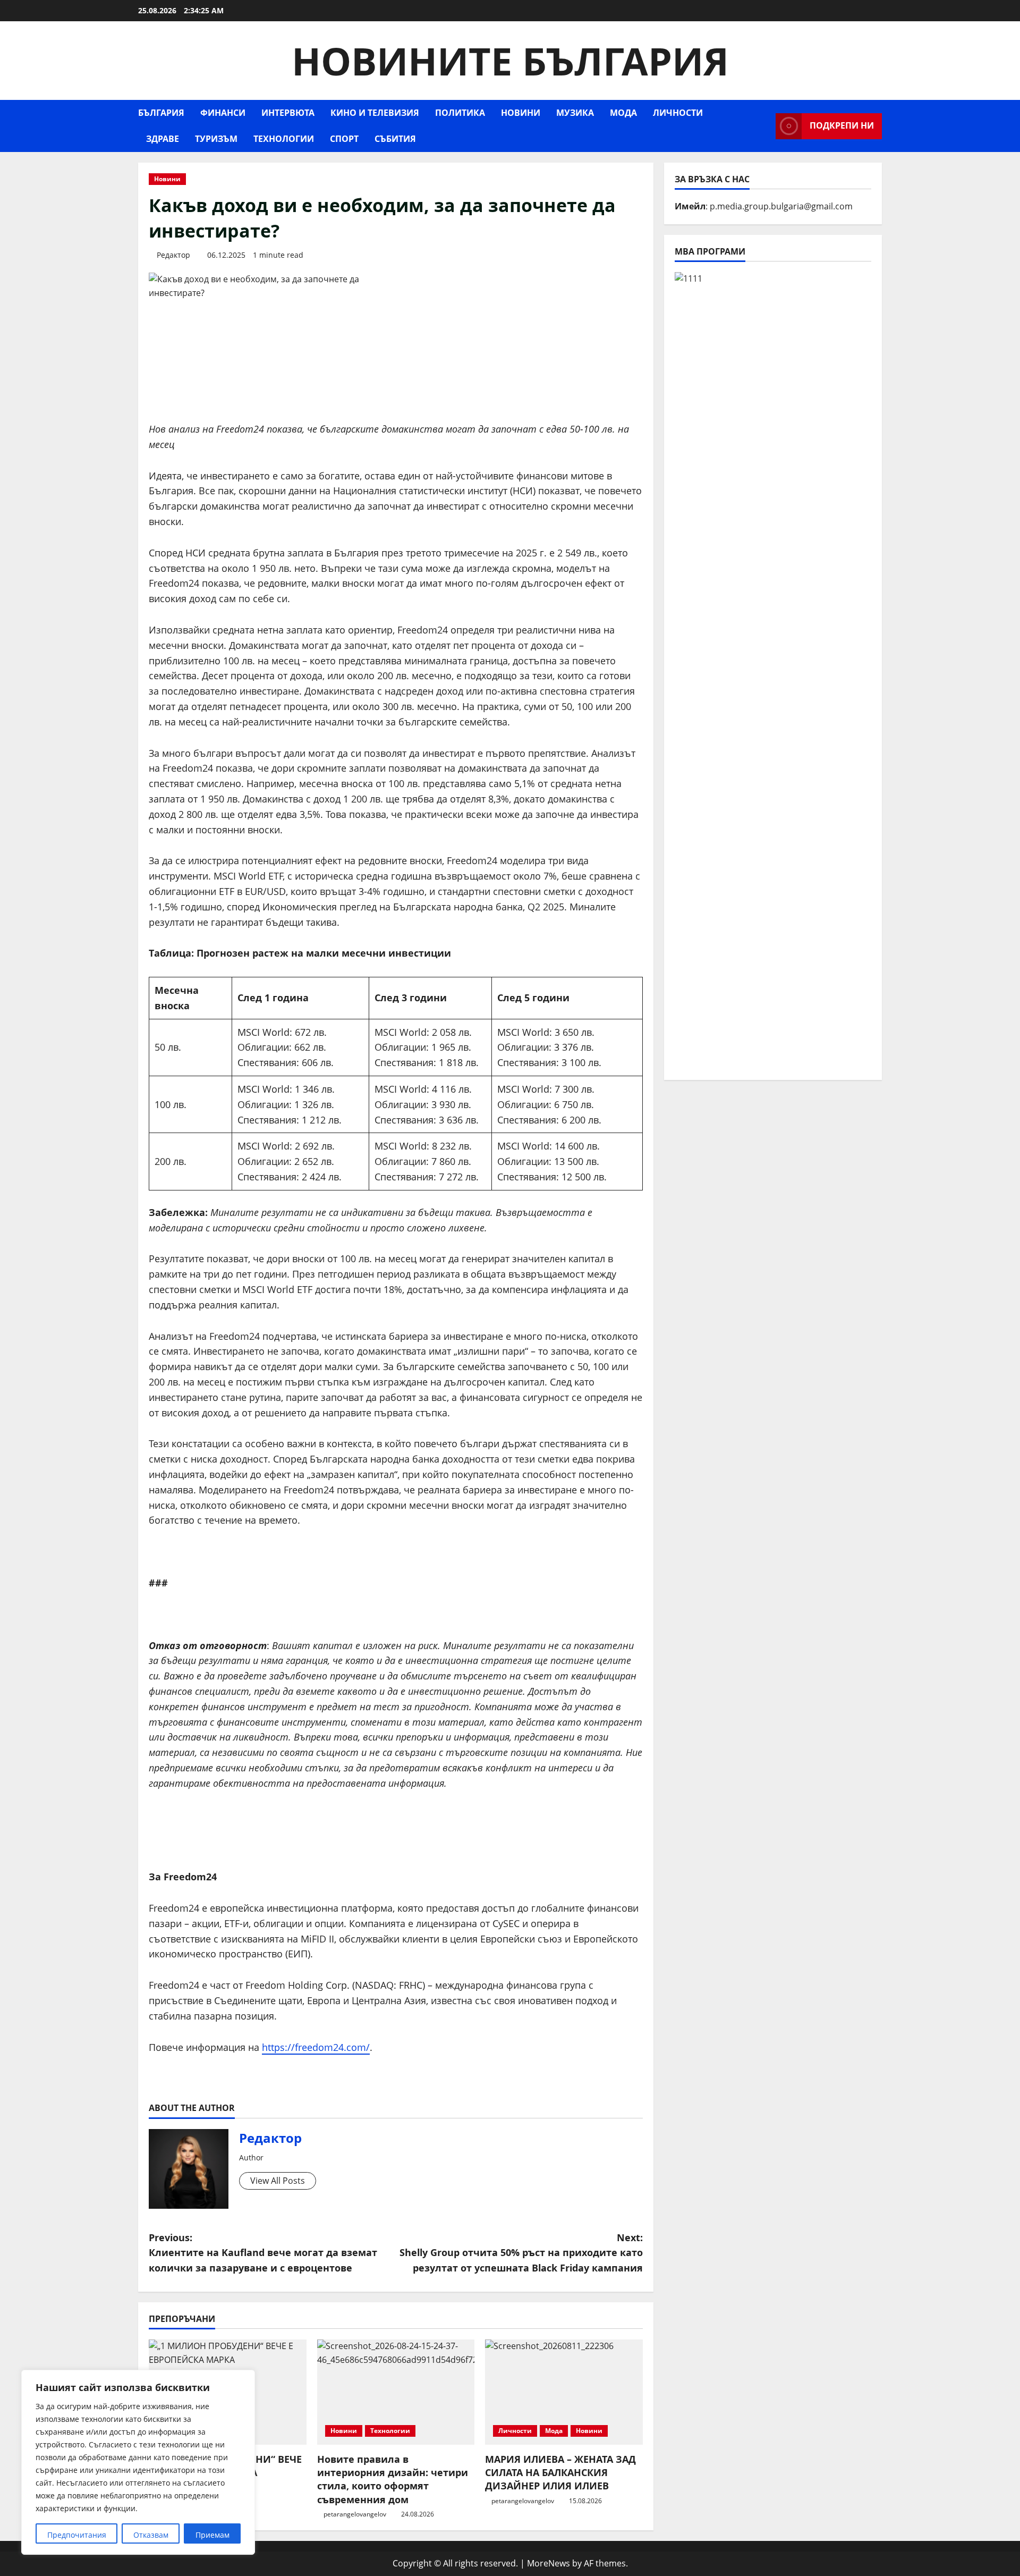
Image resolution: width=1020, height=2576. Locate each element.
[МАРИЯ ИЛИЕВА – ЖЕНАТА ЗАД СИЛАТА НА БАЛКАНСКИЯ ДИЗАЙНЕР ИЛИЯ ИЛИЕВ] (564, 2392)
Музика (575, 113)
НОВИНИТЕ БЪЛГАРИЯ (510, 61)
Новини (521, 113)
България (161, 113)
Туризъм (216, 139)
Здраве (163, 139)
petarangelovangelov (355, 2514)
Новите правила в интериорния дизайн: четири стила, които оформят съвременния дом (393, 2479)
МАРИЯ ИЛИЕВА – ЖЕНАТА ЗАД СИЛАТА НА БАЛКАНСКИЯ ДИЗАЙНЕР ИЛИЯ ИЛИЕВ (560, 2472)
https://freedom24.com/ (316, 2047)
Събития (395, 139)
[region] (138, 2462)
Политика (460, 113)
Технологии (284, 139)
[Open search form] (764, 126)
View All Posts (278, 2181)
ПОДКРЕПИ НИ (842, 125)
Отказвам (151, 2535)
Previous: (263, 2253)
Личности (678, 113)
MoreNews (549, 2563)
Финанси (223, 113)
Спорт (344, 139)
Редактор (173, 255)
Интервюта (288, 113)
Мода (623, 113)
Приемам (212, 2535)
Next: (521, 2253)
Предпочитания (77, 2535)
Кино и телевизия (375, 113)
